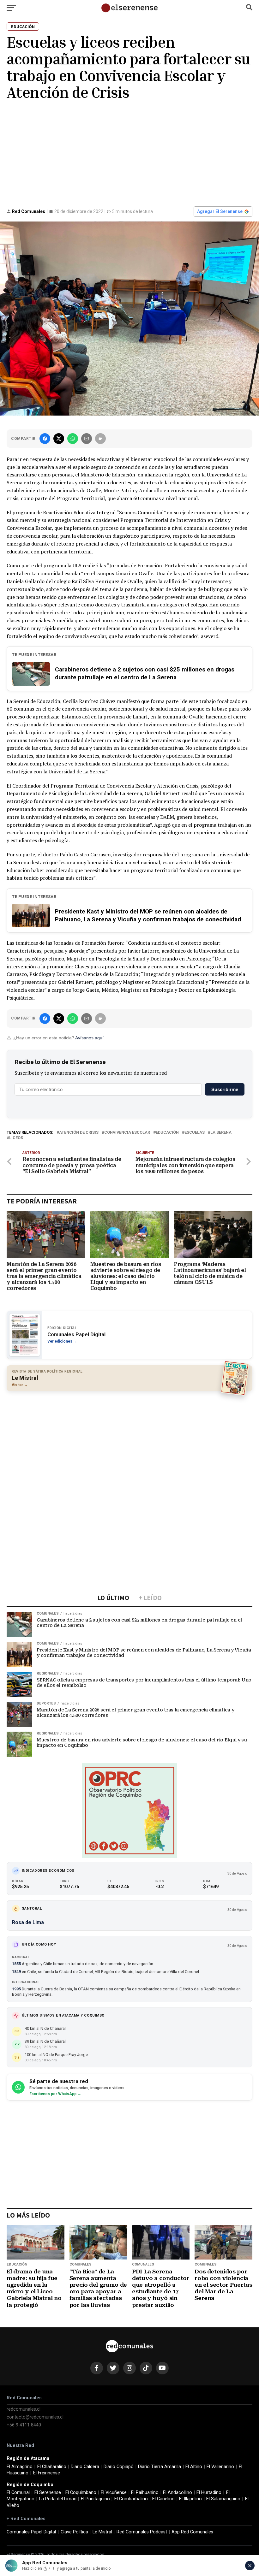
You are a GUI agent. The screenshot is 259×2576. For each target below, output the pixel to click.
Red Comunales (29, 211)
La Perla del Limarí (58, 2499)
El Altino (194, 2467)
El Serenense (48, 2493)
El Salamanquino (223, 2499)
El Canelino (163, 2499)
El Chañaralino (52, 2467)
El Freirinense (47, 2473)
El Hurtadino (209, 2493)
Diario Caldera (85, 2467)
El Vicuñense (114, 2493)
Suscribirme (225, 1089)
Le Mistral (102, 2532)
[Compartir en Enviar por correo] (87, 439)
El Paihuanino (145, 2493)
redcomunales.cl (24, 2409)
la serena (221, 1133)
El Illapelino (190, 2499)
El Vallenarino (220, 2467)
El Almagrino (20, 2467)
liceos (16, 1138)
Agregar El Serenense (220, 211)
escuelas (195, 1133)
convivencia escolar (127, 1133)
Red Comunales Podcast (142, 2532)
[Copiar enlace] (100, 439)
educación (167, 1133)
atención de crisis (79, 1133)
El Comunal (18, 2493)
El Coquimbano (81, 2493)
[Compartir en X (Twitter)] (59, 439)
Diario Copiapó (119, 2467)
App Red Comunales (192, 2532)
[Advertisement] (129, 153)
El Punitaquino (95, 2499)
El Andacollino (178, 2493)
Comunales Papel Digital (31, 2532)
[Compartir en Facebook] (45, 439)
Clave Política (74, 2532)
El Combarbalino (131, 2499)
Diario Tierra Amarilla (160, 2467)
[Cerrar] (250, 2566)
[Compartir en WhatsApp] (73, 439)
